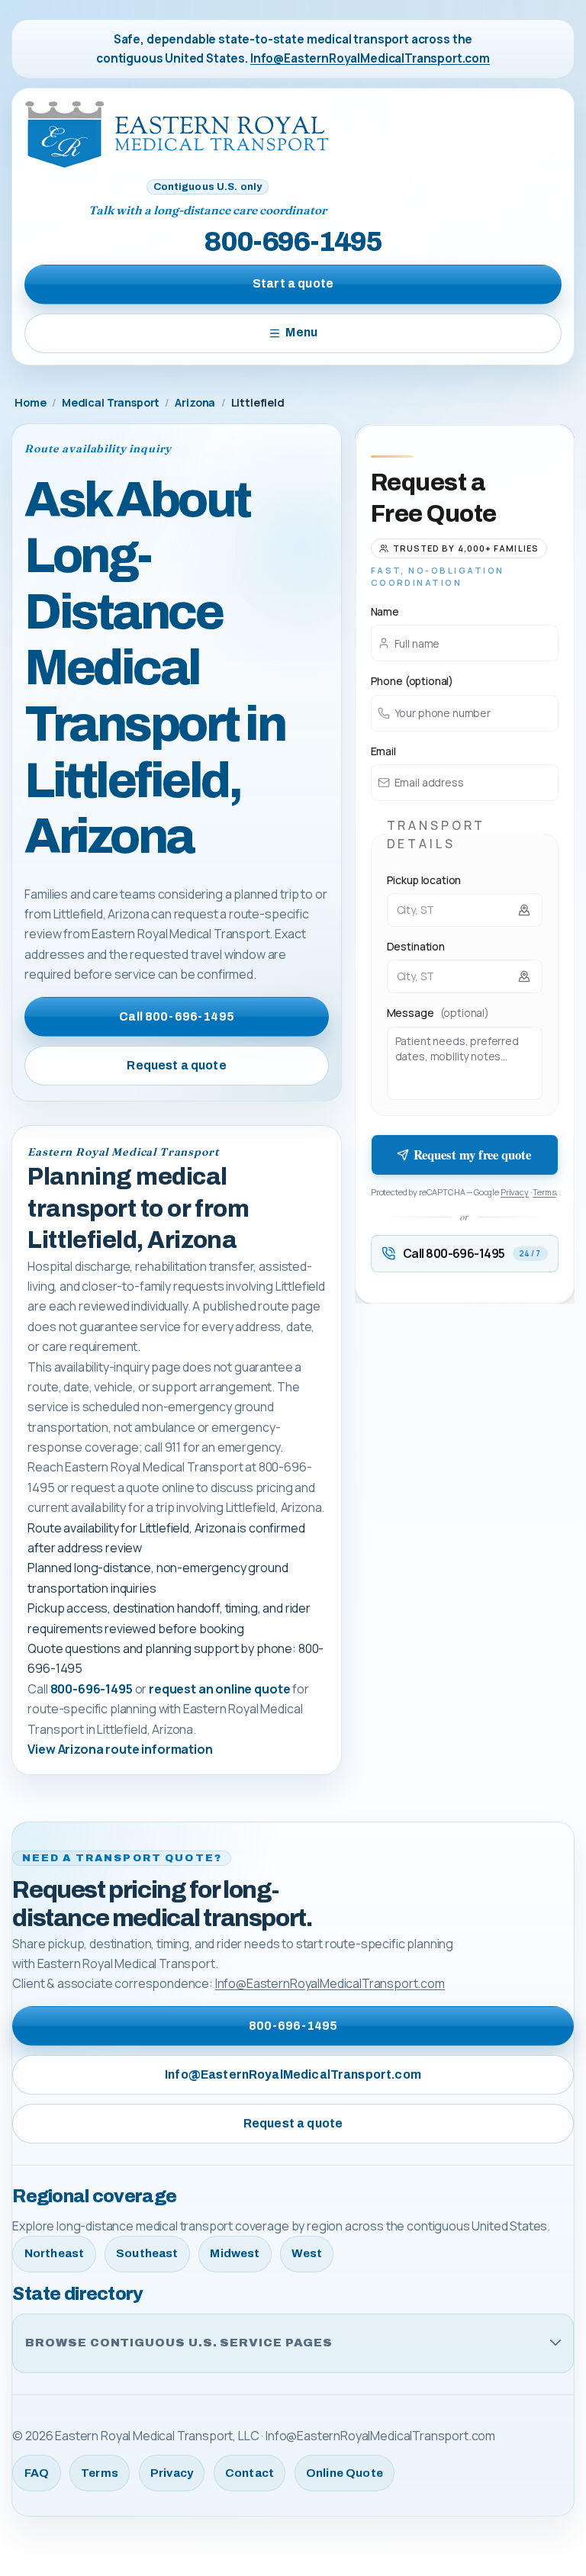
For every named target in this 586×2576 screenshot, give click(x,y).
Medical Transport (111, 402)
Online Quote (345, 2473)
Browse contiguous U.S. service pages (179, 2343)
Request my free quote (472, 1155)
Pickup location (424, 880)
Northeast (54, 2253)
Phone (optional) (412, 681)
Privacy (515, 1192)
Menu (301, 332)
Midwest (235, 2253)
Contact (250, 2473)
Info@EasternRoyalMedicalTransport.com (370, 58)
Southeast (147, 2253)
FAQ (37, 2473)
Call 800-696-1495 (177, 1016)
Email (383, 751)
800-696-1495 (293, 242)
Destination (416, 946)
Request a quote (176, 1065)
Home (30, 402)
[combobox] (465, 910)
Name (385, 611)
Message (438, 1013)
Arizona (195, 402)
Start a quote (293, 283)
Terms (544, 1192)
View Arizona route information (120, 1749)
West (307, 2253)
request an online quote (219, 1689)
